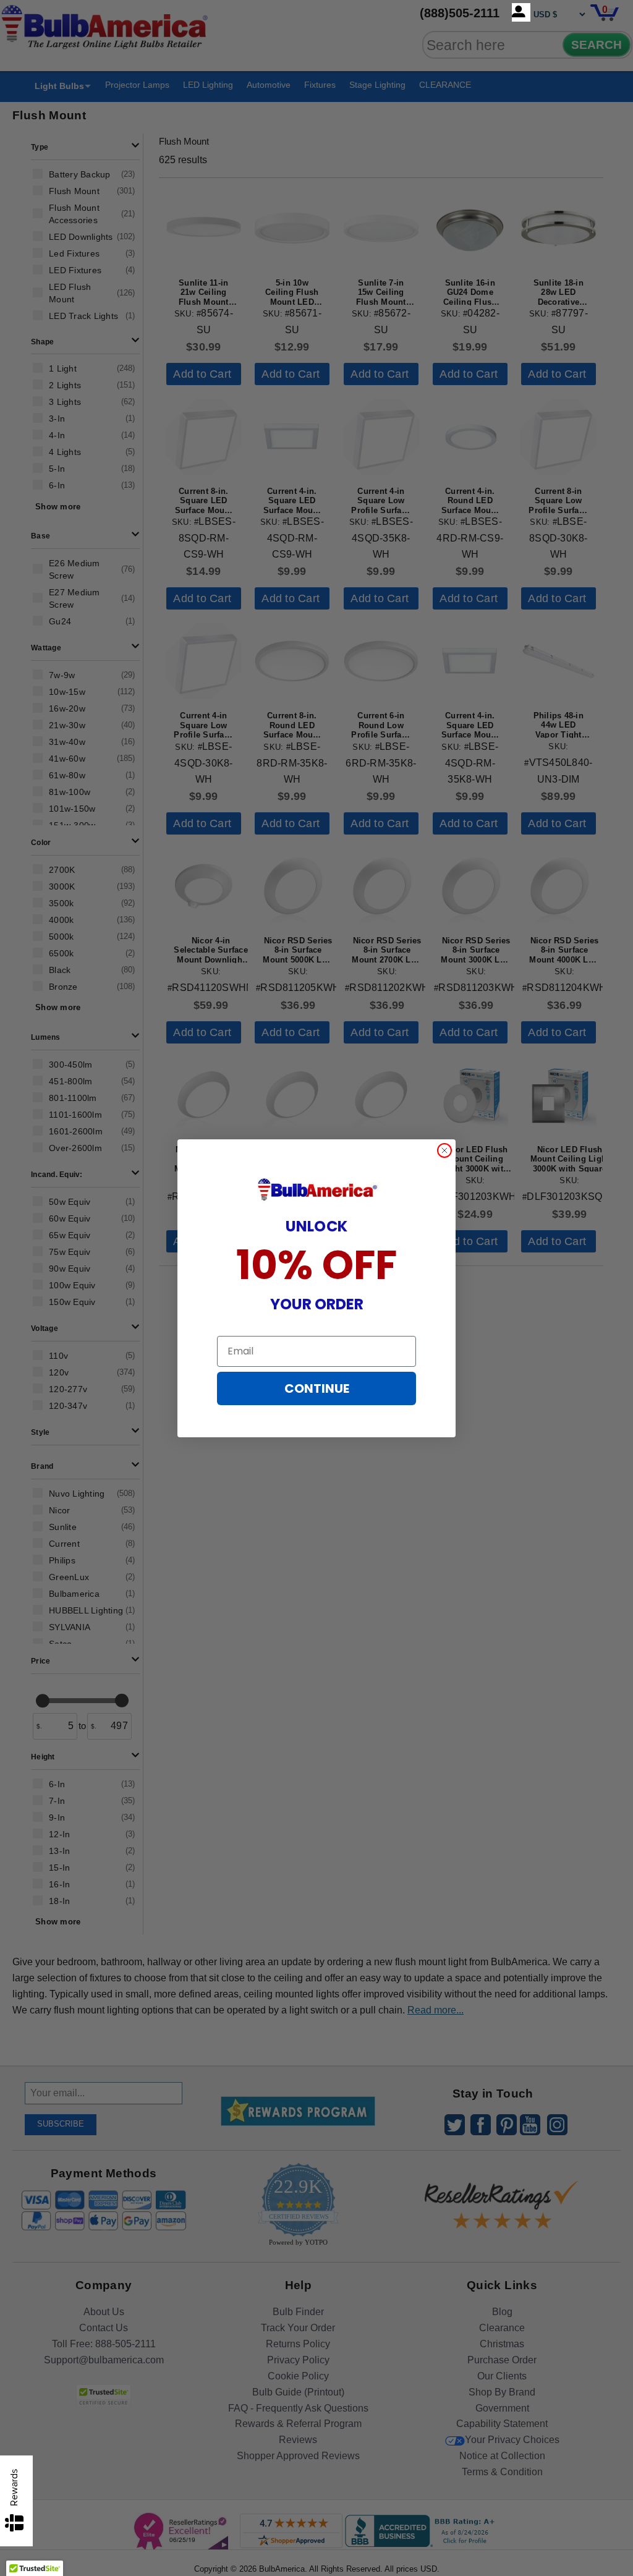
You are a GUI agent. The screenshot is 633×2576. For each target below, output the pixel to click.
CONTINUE (317, 1388)
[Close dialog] (444, 1150)
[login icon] (521, 12)
